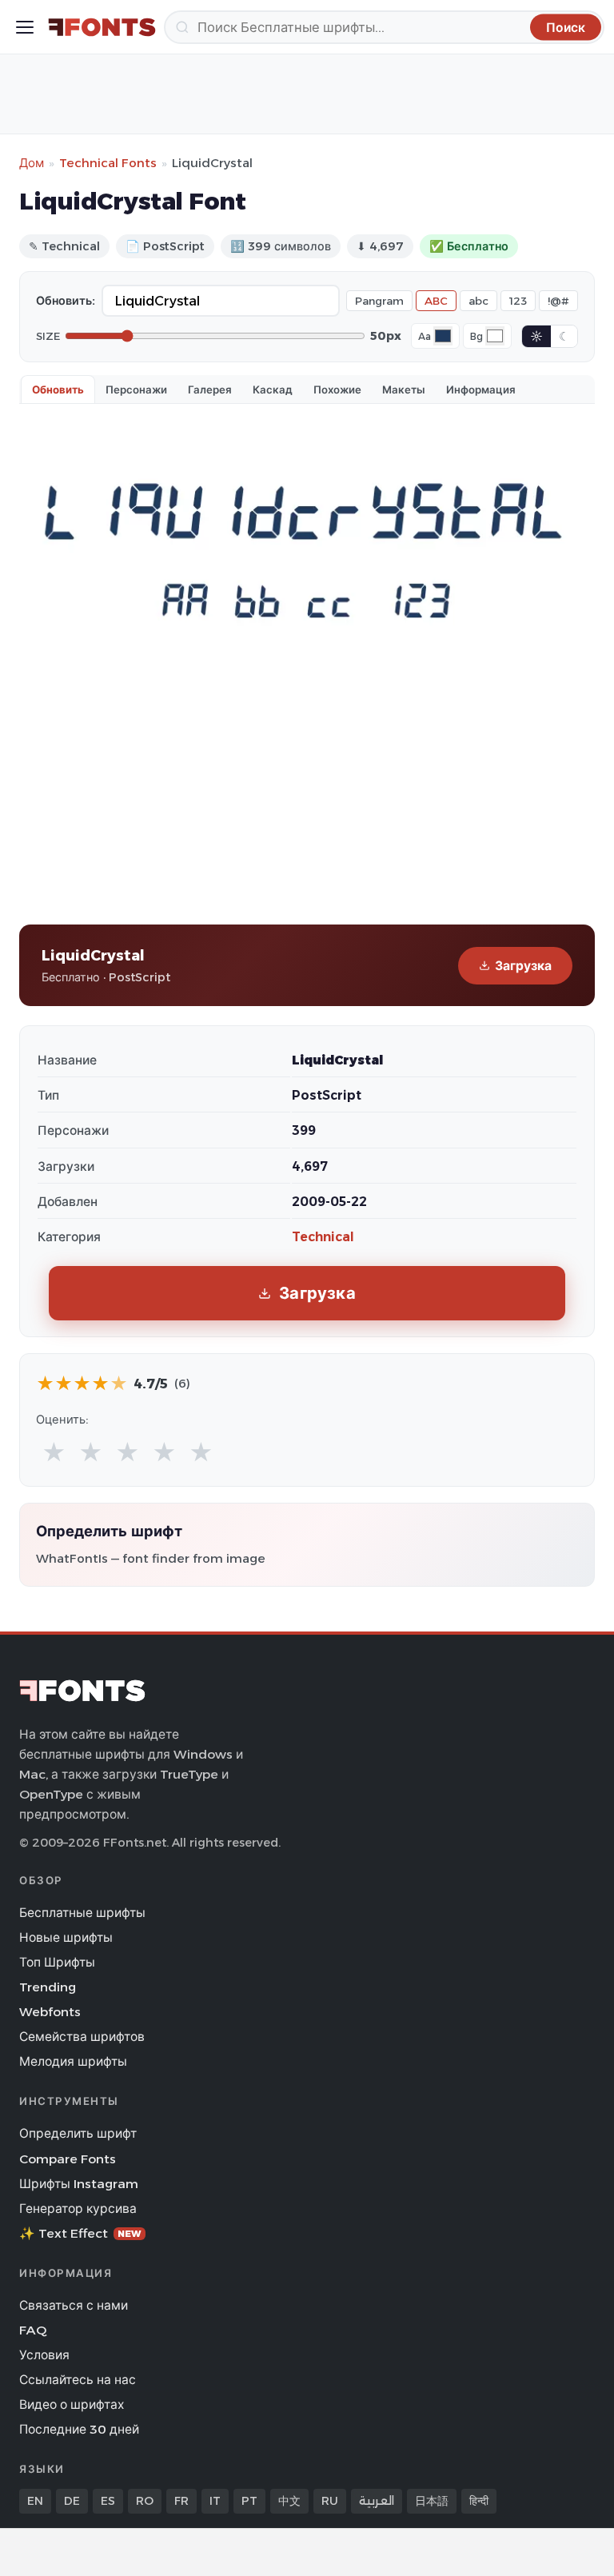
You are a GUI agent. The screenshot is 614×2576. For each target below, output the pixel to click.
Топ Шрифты (57, 1962)
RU (330, 2501)
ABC (436, 301)
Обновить (58, 389)
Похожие (337, 389)
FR (181, 2501)
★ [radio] (54, 1453)
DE (72, 2501)
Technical (323, 1237)
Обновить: (66, 301)
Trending (48, 1987)
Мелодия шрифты (73, 2061)
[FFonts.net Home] (102, 27)
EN (35, 2501)
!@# (558, 301)
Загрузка (523, 966)
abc (478, 301)
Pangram (379, 301)
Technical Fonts (108, 163)
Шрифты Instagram (79, 2184)
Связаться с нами (74, 2305)
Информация (481, 389)
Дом (32, 163)
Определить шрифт (78, 2133)
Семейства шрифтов (82, 2037)
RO (145, 2501)
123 (518, 301)
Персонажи (136, 389)
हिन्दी (479, 2501)
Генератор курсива (78, 2209)
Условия (44, 2355)
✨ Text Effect (80, 2233)
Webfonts (50, 2012)
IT (215, 2501)
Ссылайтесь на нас (78, 2380)
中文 (289, 2501)
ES (108, 2501)
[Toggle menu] (25, 27)
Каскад (273, 389)
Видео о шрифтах (72, 2404)
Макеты (404, 389)
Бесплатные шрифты (82, 1913)
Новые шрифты (66, 1937)
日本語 (432, 2501)
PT (249, 2501)
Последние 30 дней (79, 2429)
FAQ (33, 2330)
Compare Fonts (68, 2159)
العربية (377, 2501)
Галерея (210, 389)
